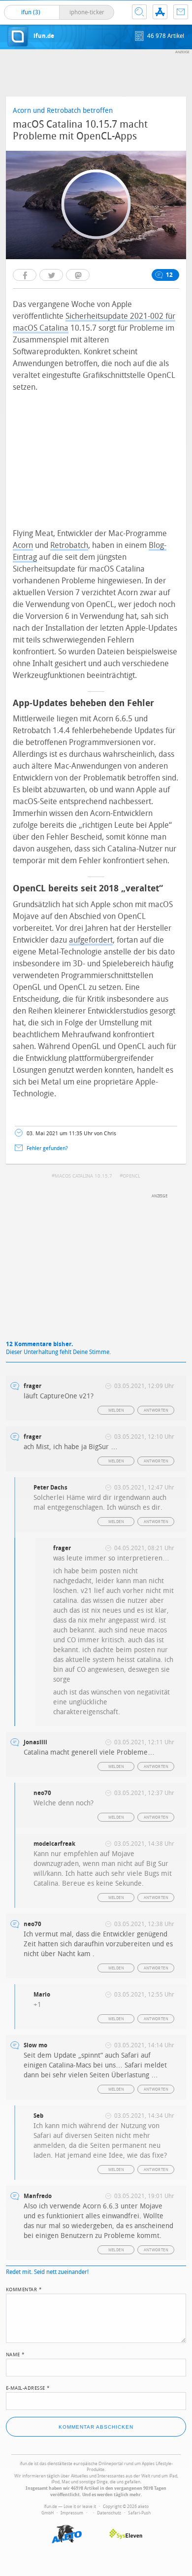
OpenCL (131, 1176)
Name (16, 2354)
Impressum (72, 2513)
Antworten (156, 1410)
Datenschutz (109, 2513)
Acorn (23, 545)
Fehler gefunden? (47, 1148)
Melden (116, 1410)
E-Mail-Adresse (28, 2387)
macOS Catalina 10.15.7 (83, 1176)
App (160, 12)
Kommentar (24, 2289)
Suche (139, 12)
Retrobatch (69, 545)
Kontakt (181, 12)
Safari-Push (139, 2513)
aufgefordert (91, 940)
